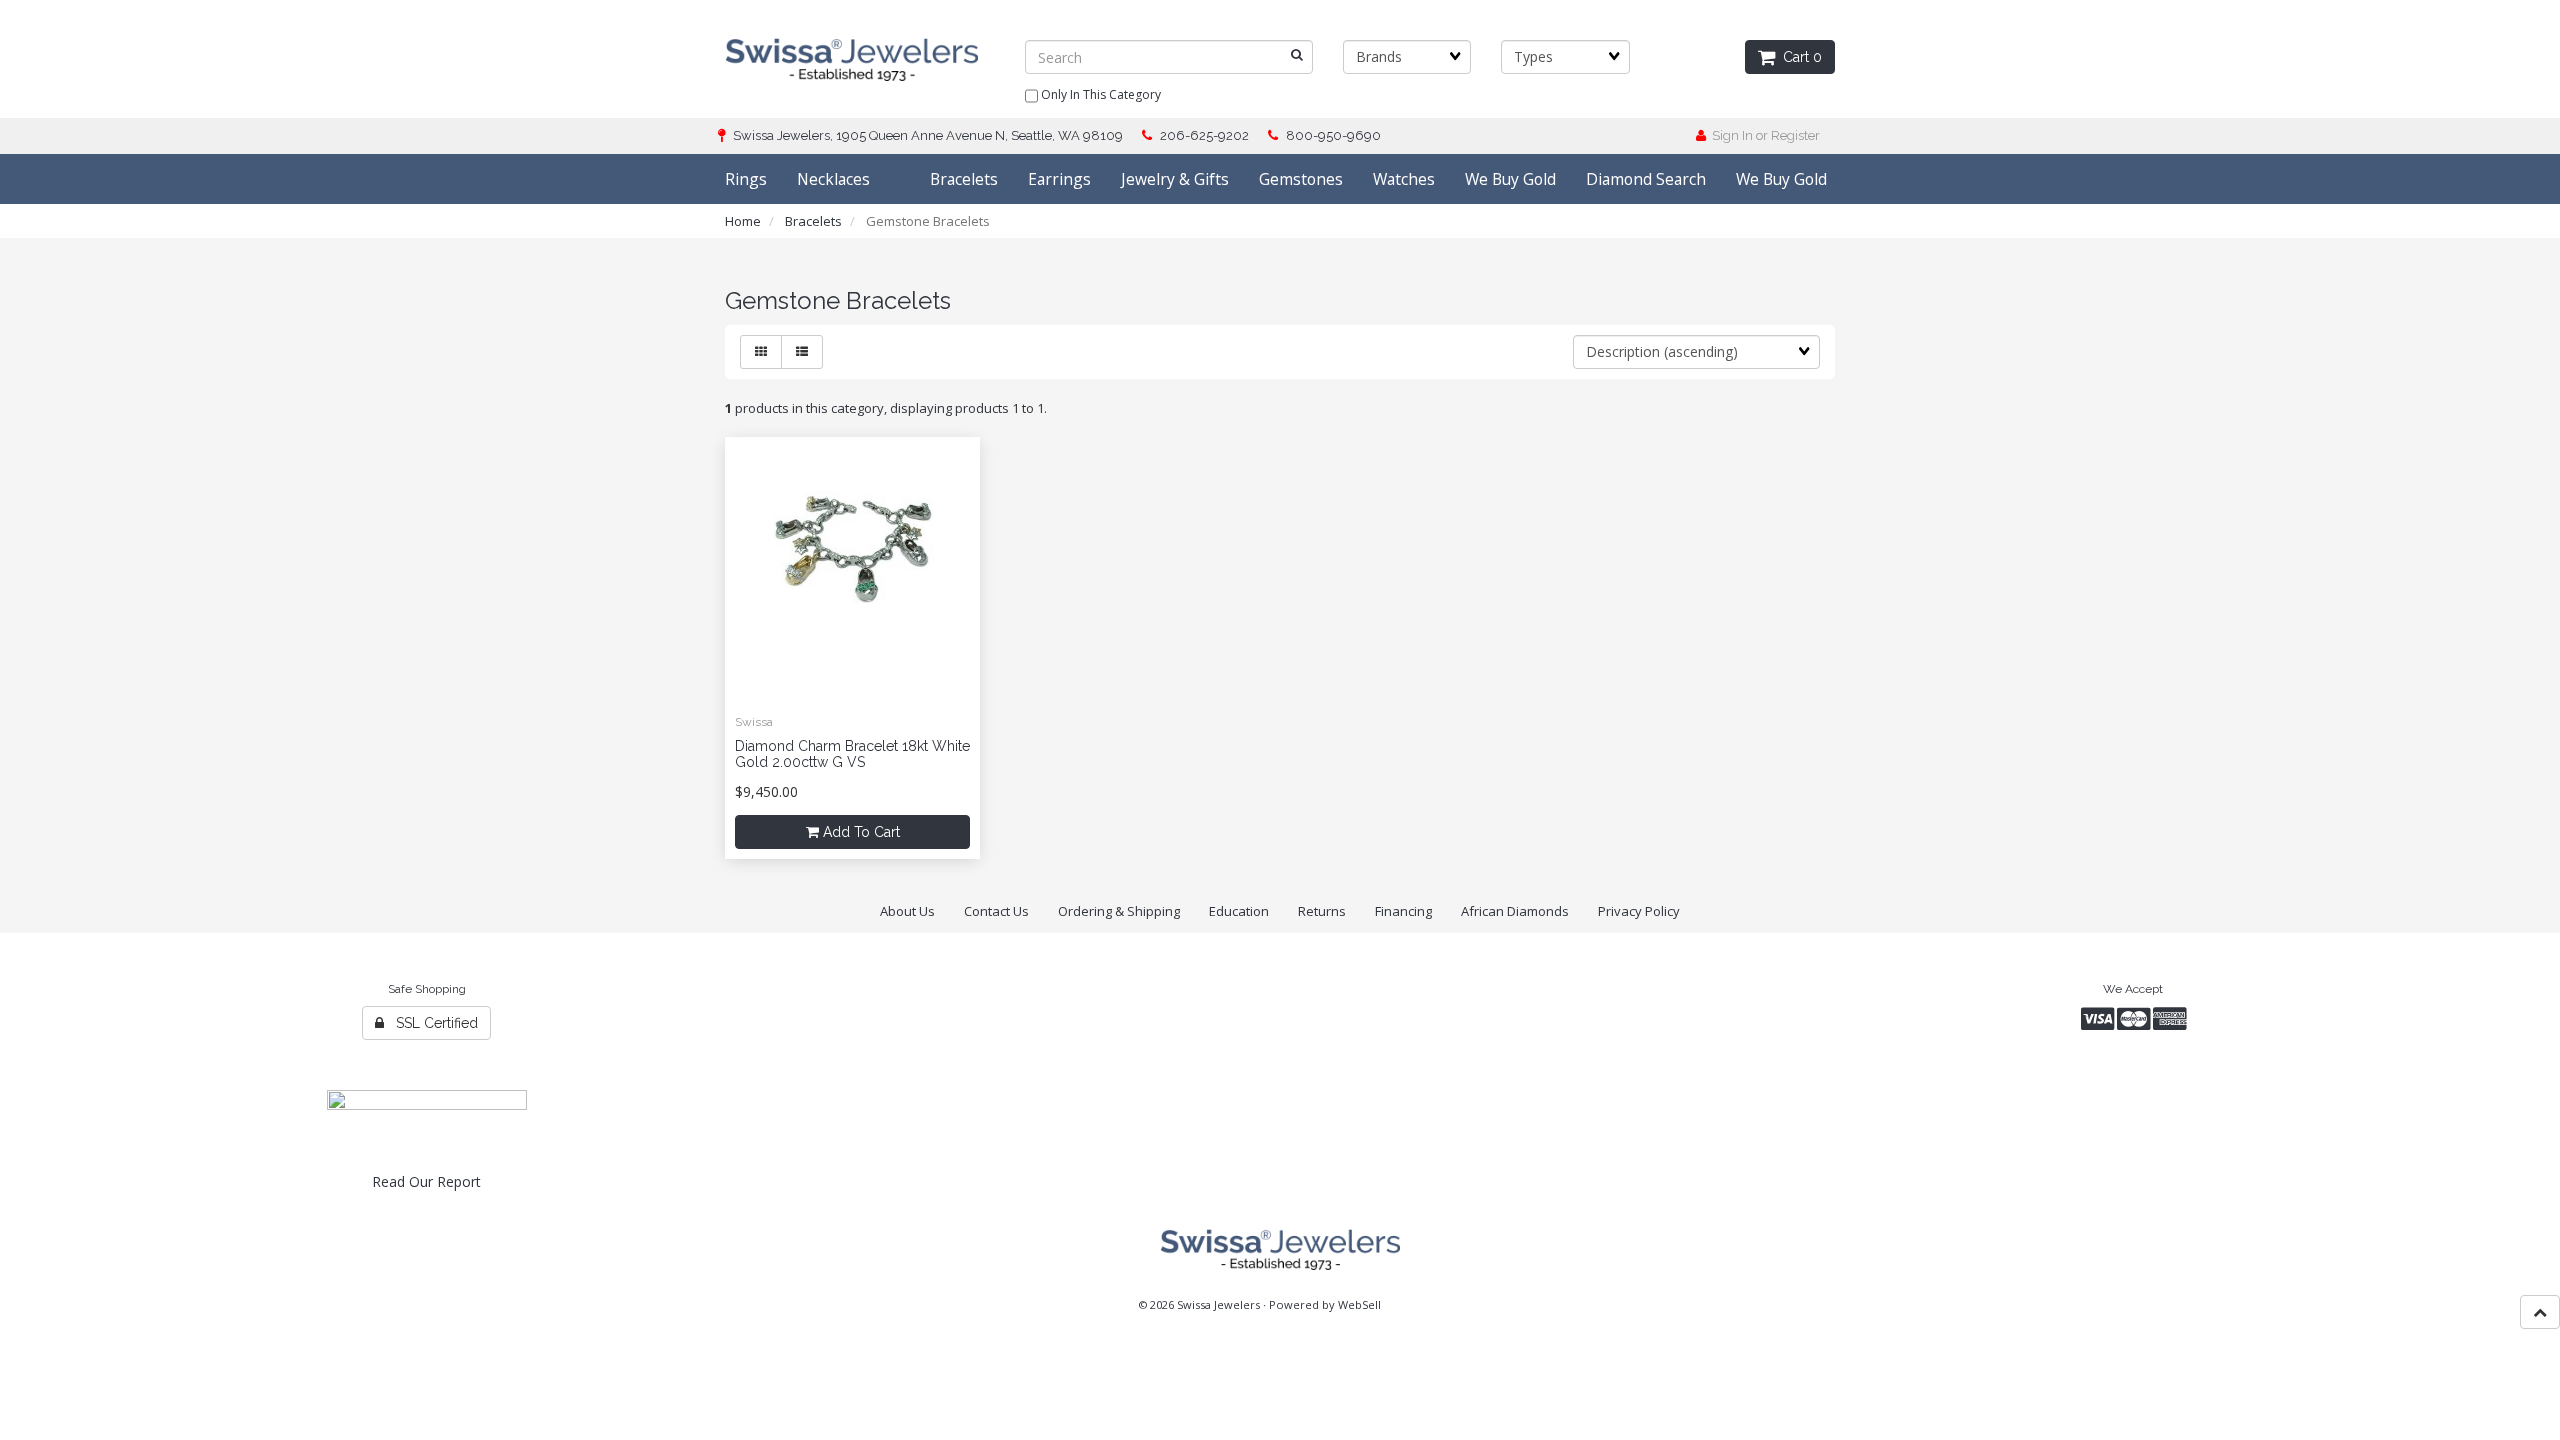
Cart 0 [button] (1798, 57)
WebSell (1359, 1304)
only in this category (1099, 94)
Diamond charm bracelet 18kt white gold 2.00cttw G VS (852, 753)
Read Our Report (426, 1181)
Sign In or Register (1763, 135)
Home (743, 221)
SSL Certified (431, 1023)
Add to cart (859, 832)
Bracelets (813, 221)
